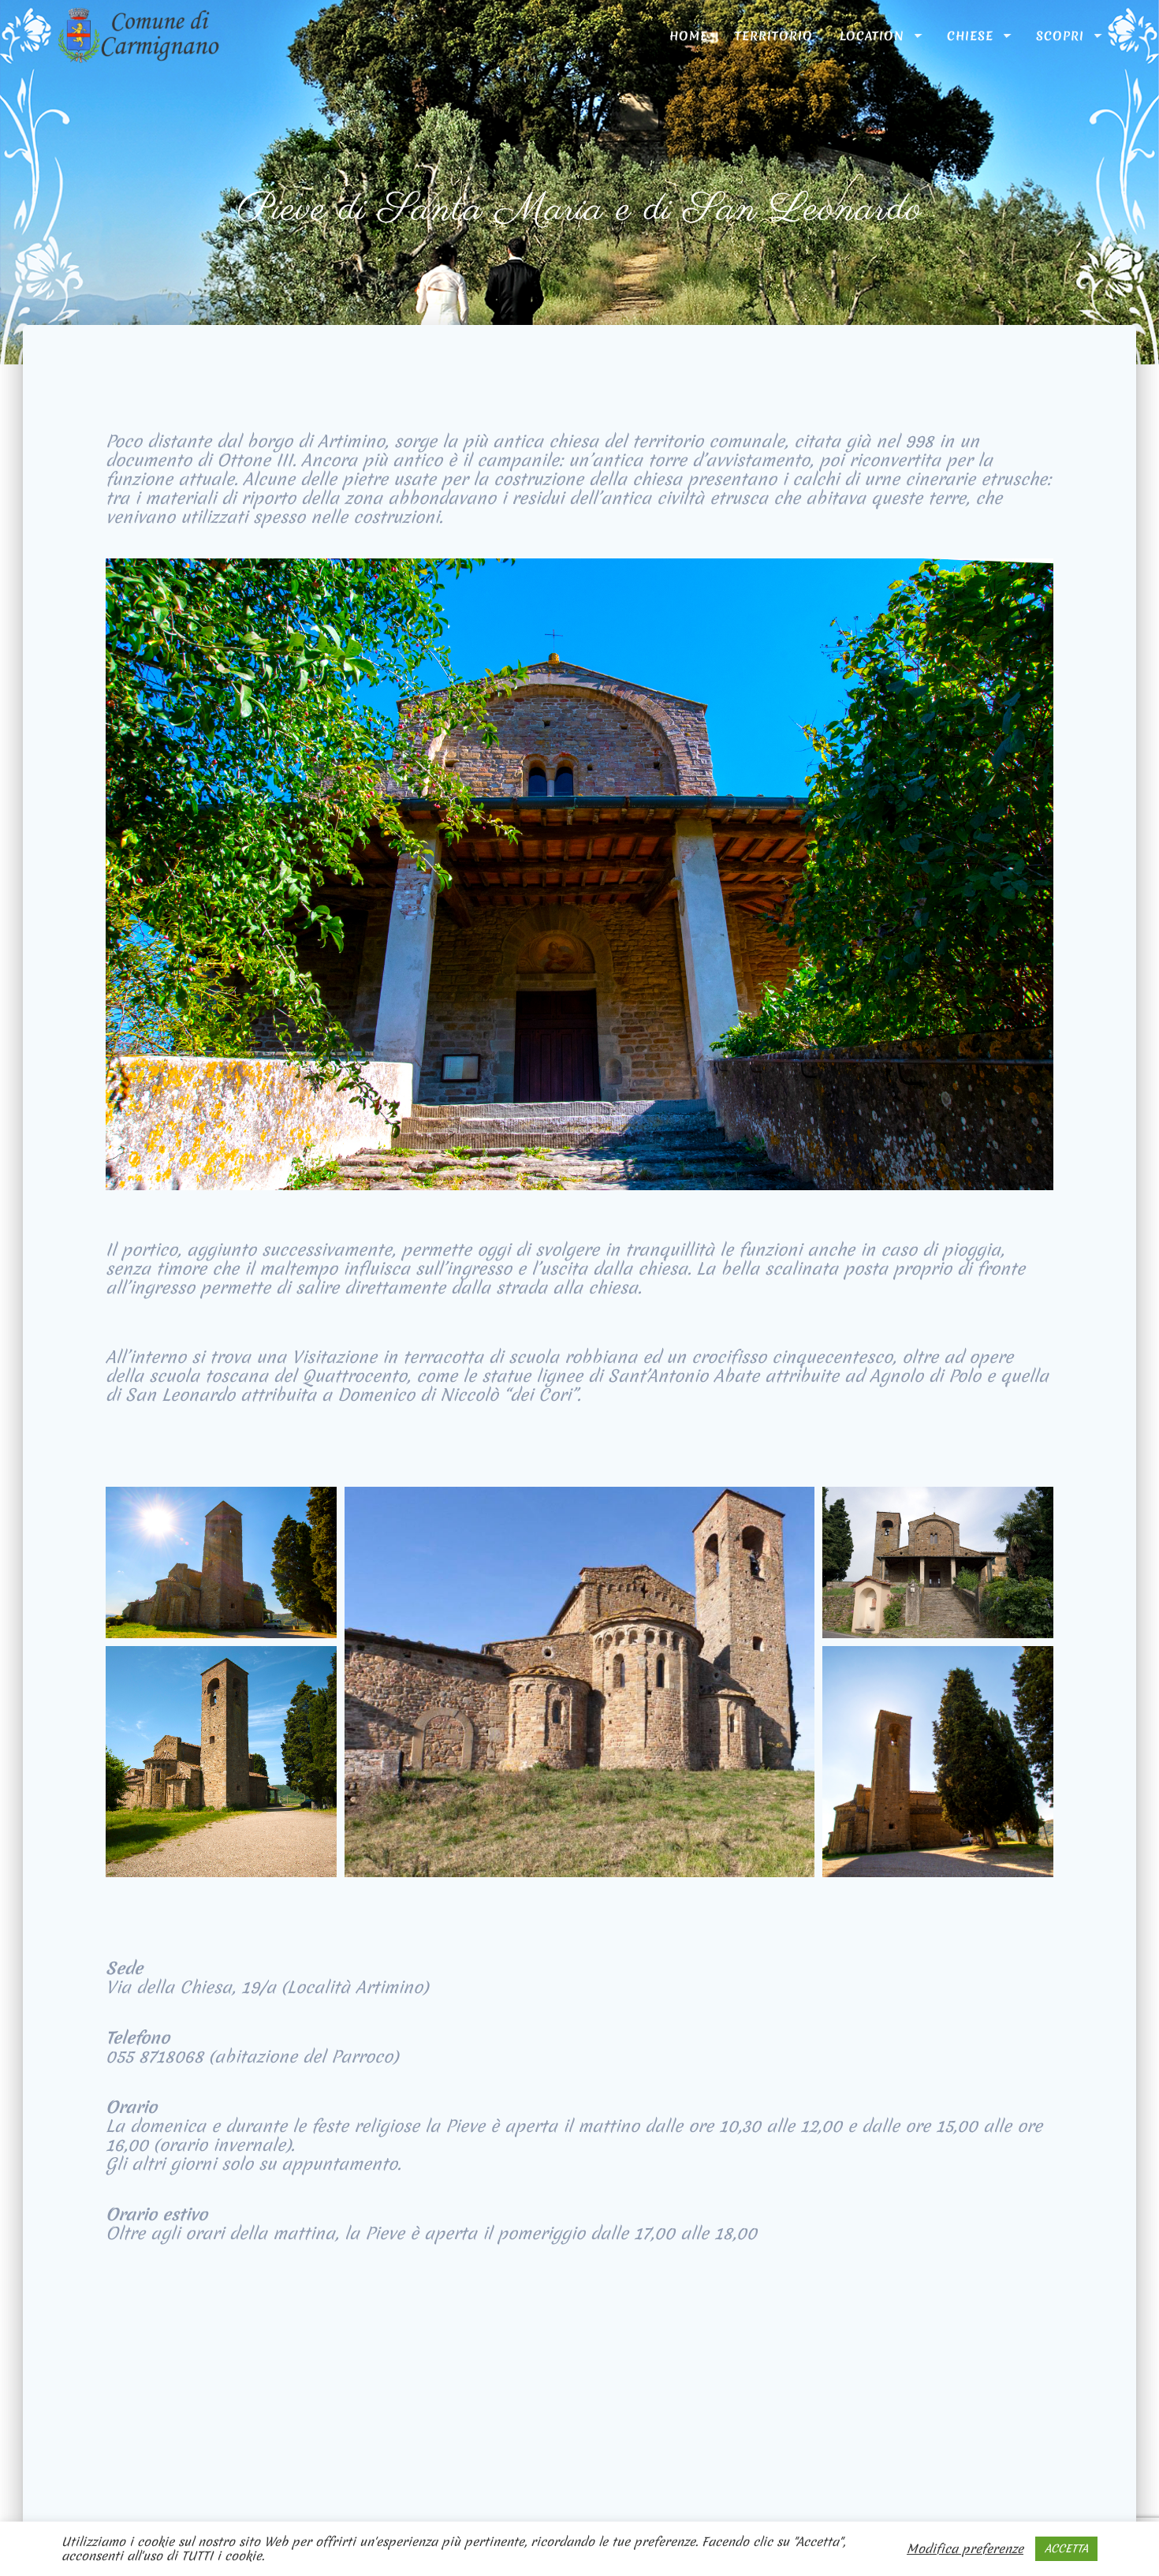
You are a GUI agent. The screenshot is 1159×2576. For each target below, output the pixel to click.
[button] (221, 1562)
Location (872, 35)
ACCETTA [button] (1066, 2548)
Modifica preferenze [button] (965, 2549)
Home (689, 35)
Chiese (970, 35)
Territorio (774, 35)
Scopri (1060, 35)
